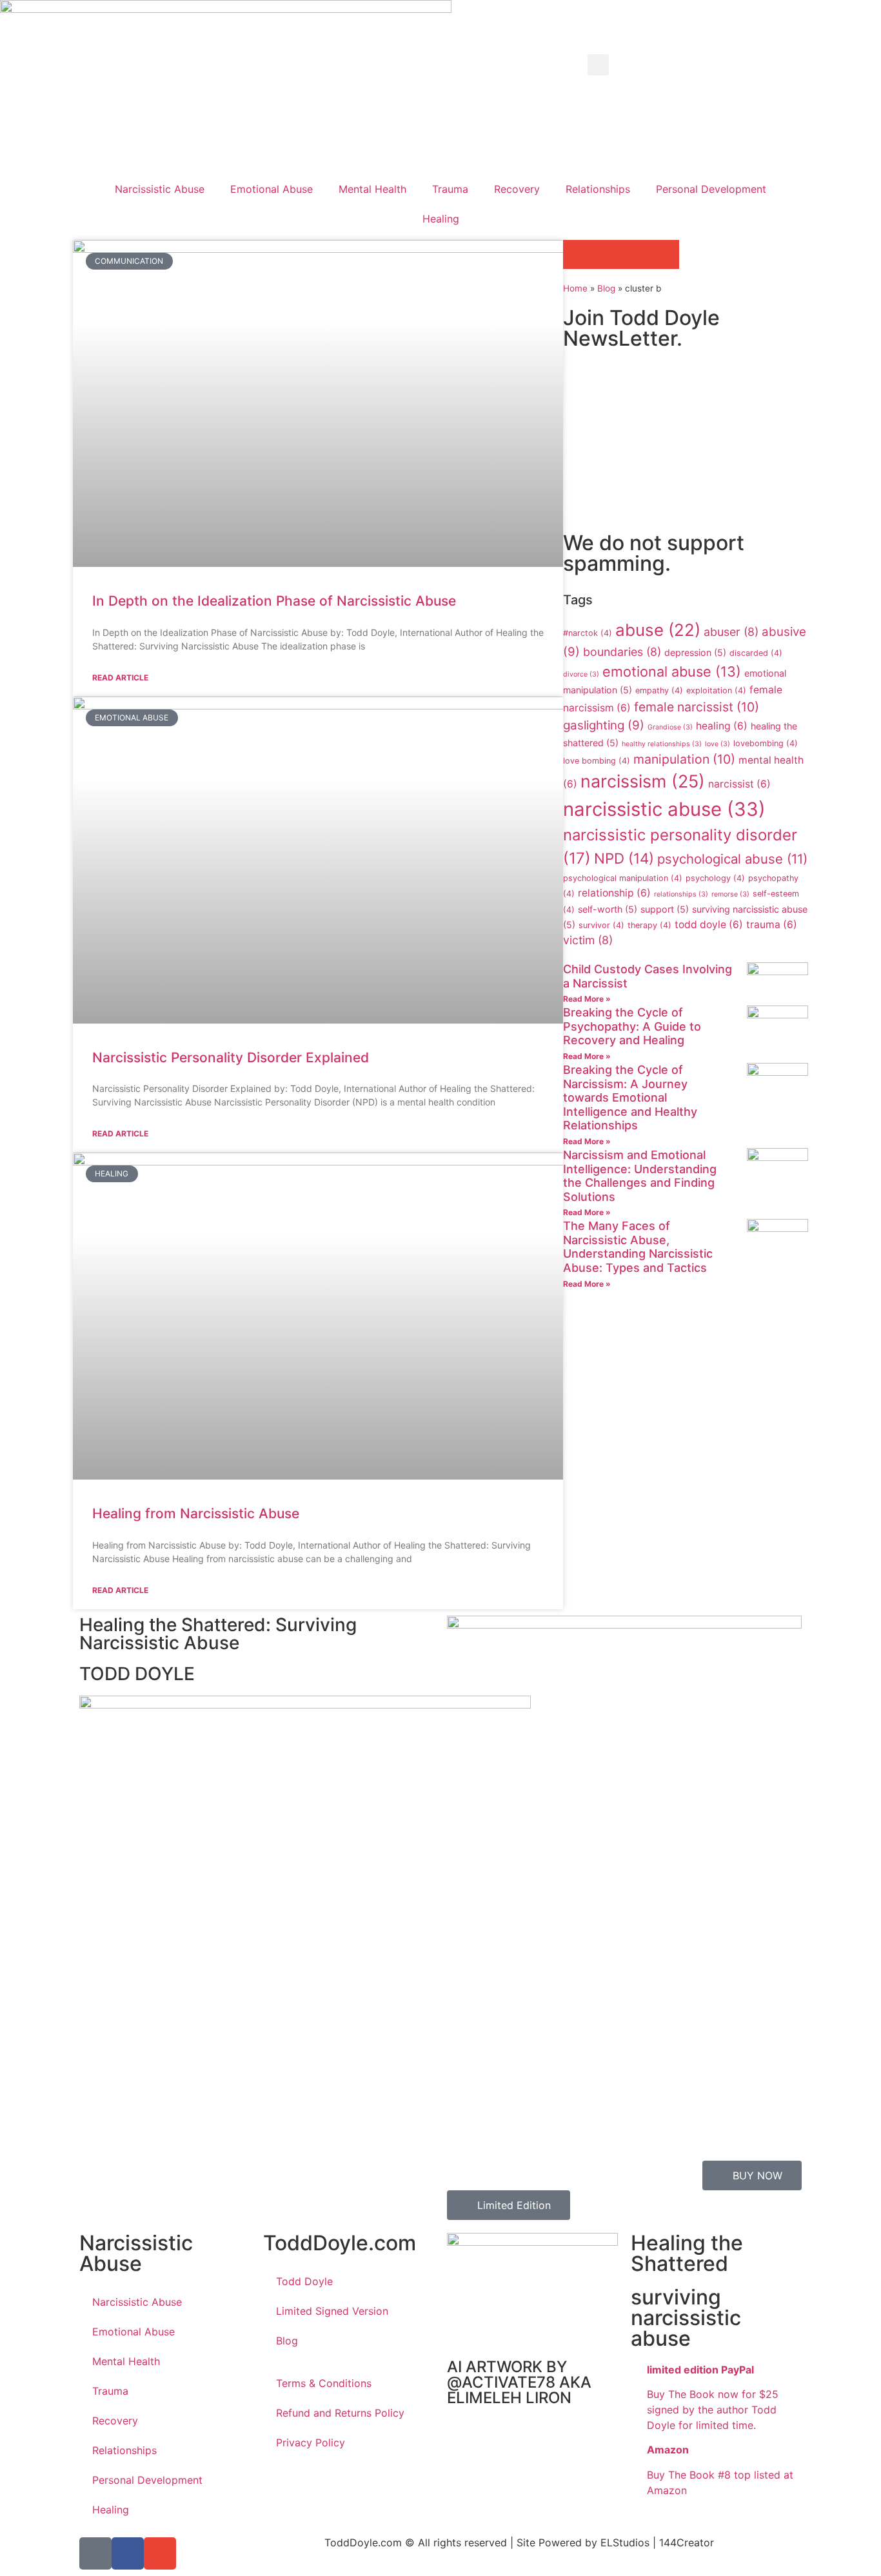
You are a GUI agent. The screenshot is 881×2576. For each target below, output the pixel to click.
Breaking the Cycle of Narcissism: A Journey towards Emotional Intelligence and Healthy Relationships (630, 1097)
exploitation (716, 690)
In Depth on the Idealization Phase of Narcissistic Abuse (274, 601)
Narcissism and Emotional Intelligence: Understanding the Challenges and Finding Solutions (640, 1176)
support (665, 909)
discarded (756, 653)
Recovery (517, 189)
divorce (581, 674)
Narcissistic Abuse (160, 189)
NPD (624, 858)
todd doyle (709, 925)
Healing (441, 219)
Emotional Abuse (272, 189)
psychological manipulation (623, 878)
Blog (606, 288)
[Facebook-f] (128, 2553)
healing (722, 726)
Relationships (598, 189)
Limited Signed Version (332, 2311)
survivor (601, 925)
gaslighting (604, 725)
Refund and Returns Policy (340, 2413)
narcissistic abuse (664, 809)
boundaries (622, 652)
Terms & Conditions (324, 2383)
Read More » (587, 999)
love (718, 744)
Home (575, 288)
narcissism (643, 781)
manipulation (684, 759)
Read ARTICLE (120, 678)
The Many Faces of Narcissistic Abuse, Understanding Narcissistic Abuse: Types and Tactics (638, 1247)
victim (588, 940)
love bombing (597, 761)
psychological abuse (732, 859)
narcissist (739, 784)
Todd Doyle (304, 2281)
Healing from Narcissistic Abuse (196, 1513)
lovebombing (766, 743)
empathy (659, 690)
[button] (598, 65)
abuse (658, 630)
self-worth (608, 909)
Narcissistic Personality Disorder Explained (231, 1057)
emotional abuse (672, 671)
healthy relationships (662, 744)
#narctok (588, 633)
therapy (649, 925)
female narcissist (697, 707)
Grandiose (670, 727)
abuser (731, 632)
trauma (772, 925)
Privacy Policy (311, 2442)
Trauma (450, 189)
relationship (614, 893)
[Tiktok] (95, 2553)
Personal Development (711, 189)
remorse (730, 894)
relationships (681, 894)
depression (695, 652)
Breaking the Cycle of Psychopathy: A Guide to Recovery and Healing (632, 1026)
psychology (715, 878)
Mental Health (372, 189)
